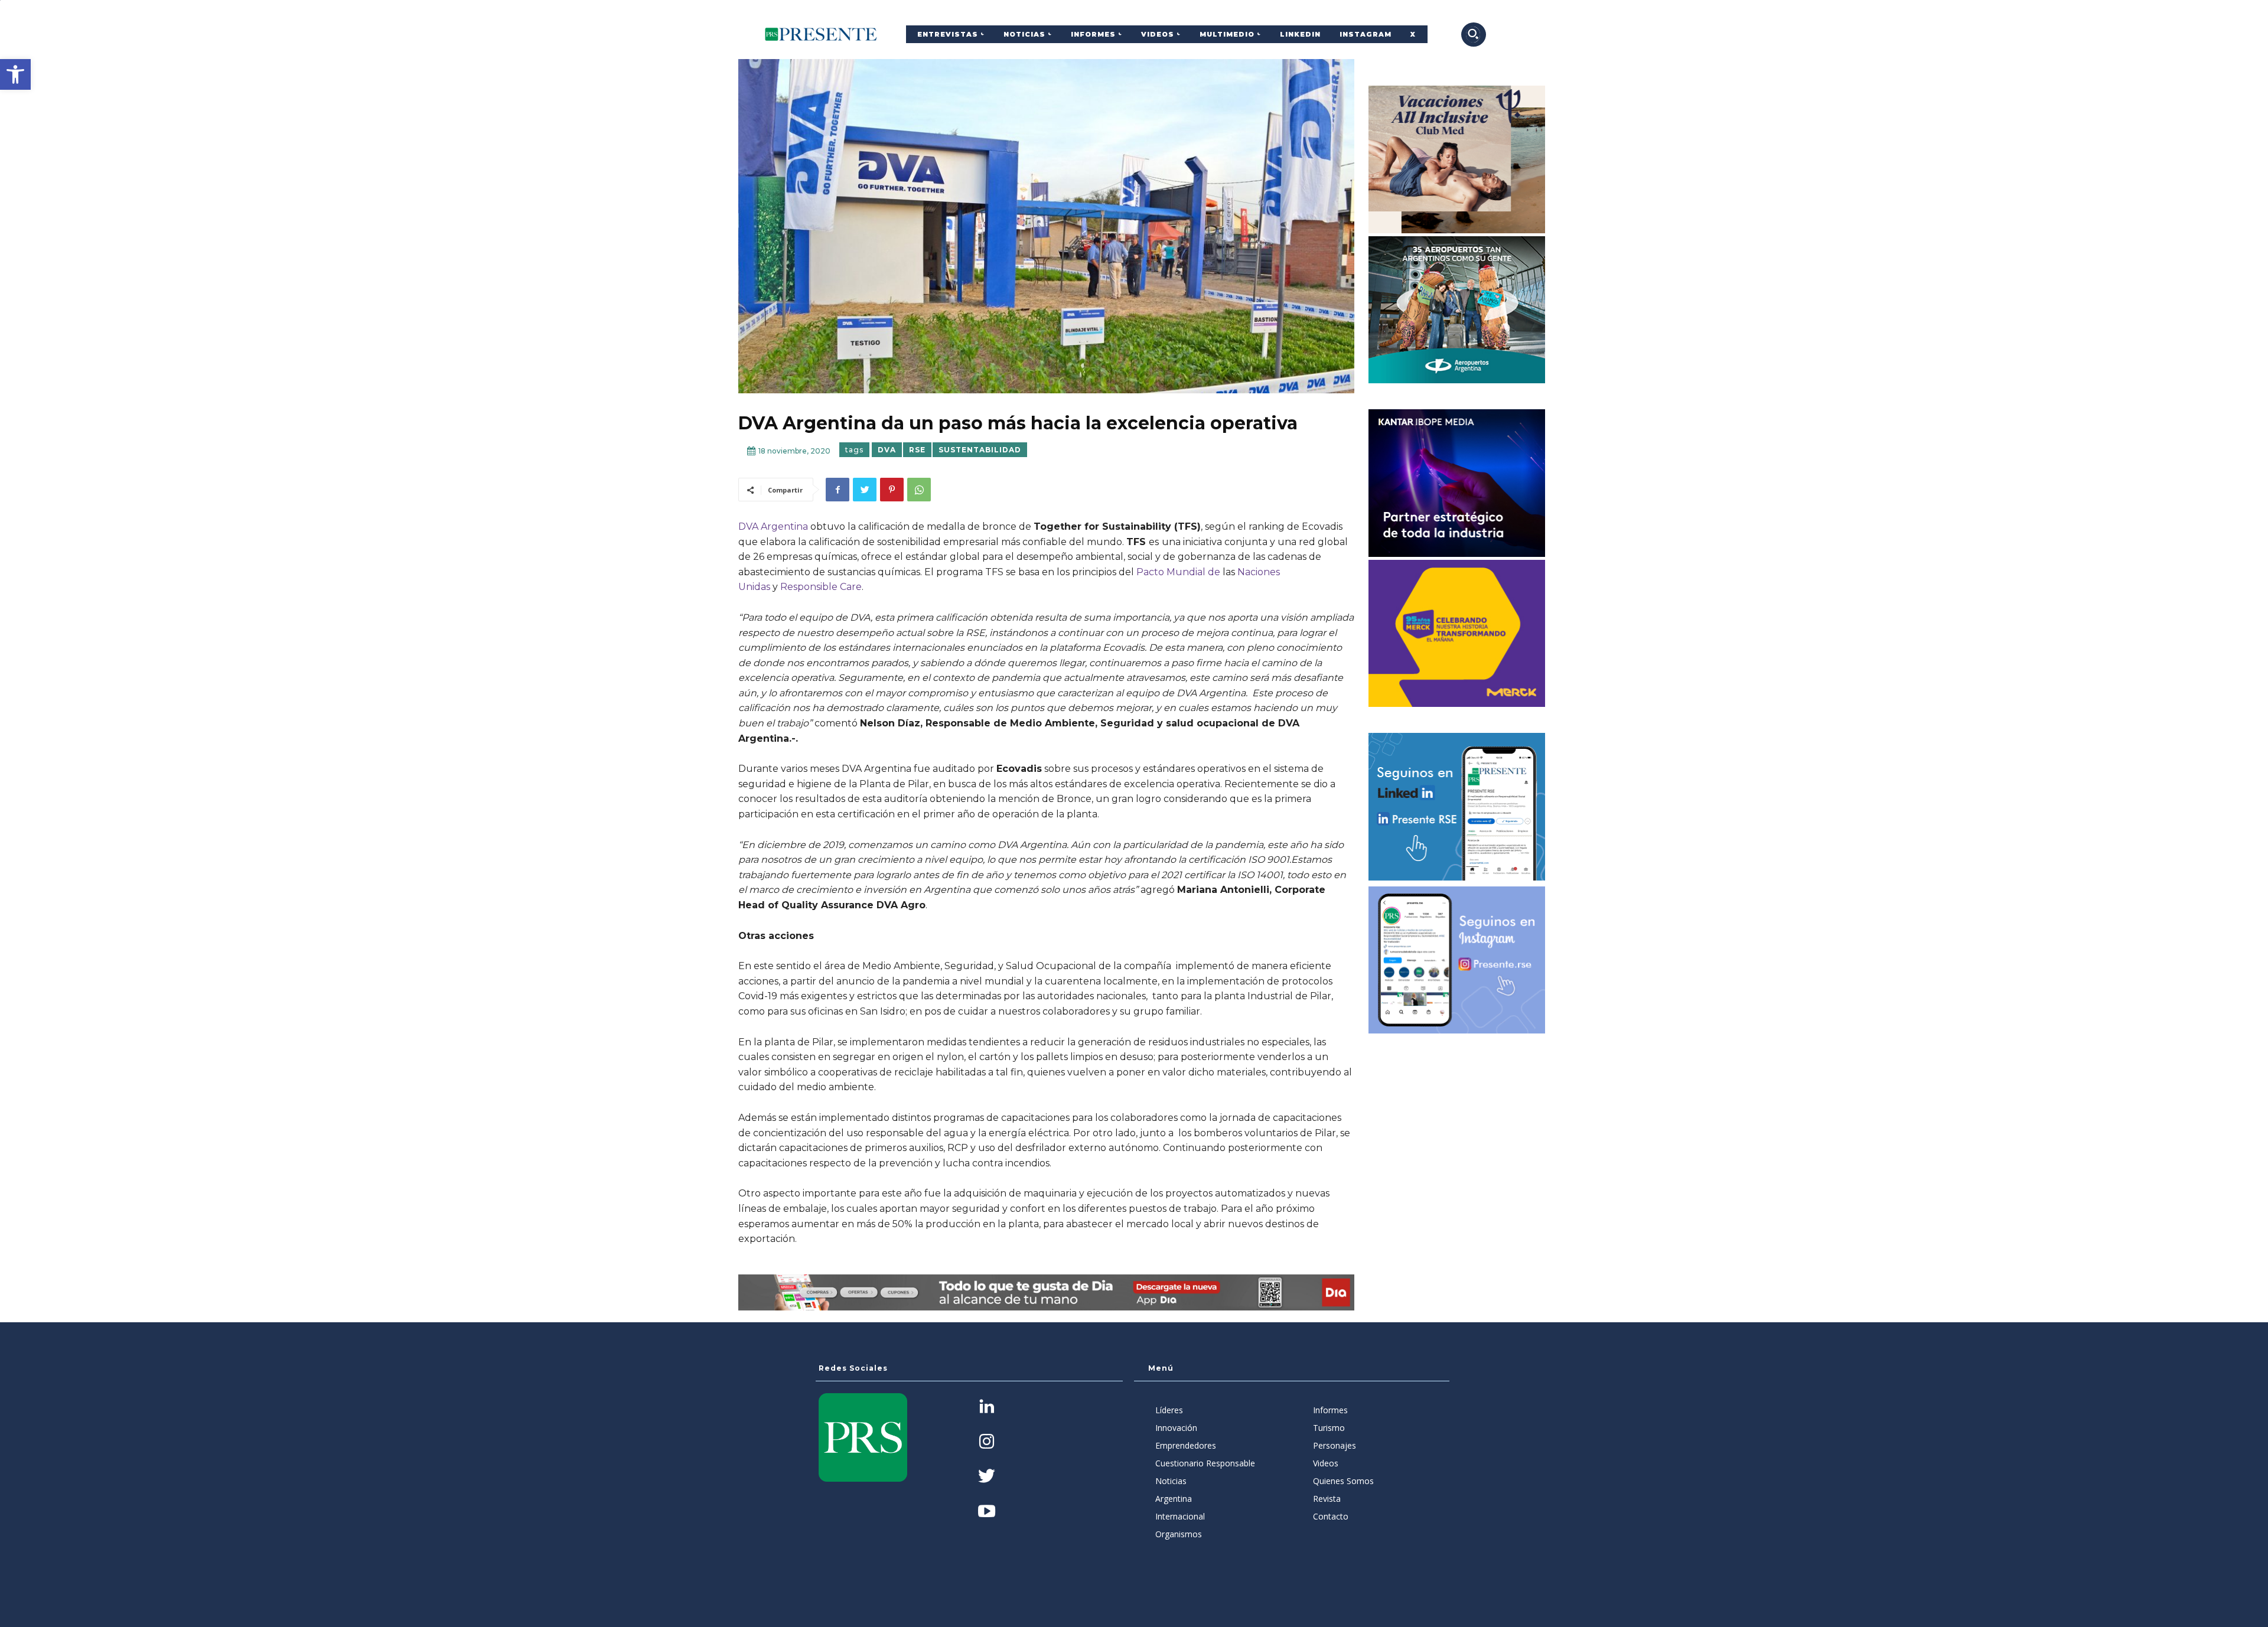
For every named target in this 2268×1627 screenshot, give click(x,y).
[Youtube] (987, 1512)
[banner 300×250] (1457, 310)
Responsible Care (821, 587)
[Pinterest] (892, 490)
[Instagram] (987, 1442)
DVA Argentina (773, 526)
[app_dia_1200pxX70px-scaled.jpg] (1046, 1292)
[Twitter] (865, 490)
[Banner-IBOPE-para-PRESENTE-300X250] (1457, 483)
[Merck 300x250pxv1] (1457, 634)
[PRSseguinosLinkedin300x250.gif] (1457, 807)
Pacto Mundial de (1178, 572)
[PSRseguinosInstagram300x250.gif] (1457, 960)
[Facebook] (838, 490)
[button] (15, 74)
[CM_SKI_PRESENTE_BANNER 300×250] (1457, 159)
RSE (917, 450)
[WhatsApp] (919, 490)
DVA (887, 450)
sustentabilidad (980, 450)
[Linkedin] (987, 1408)
